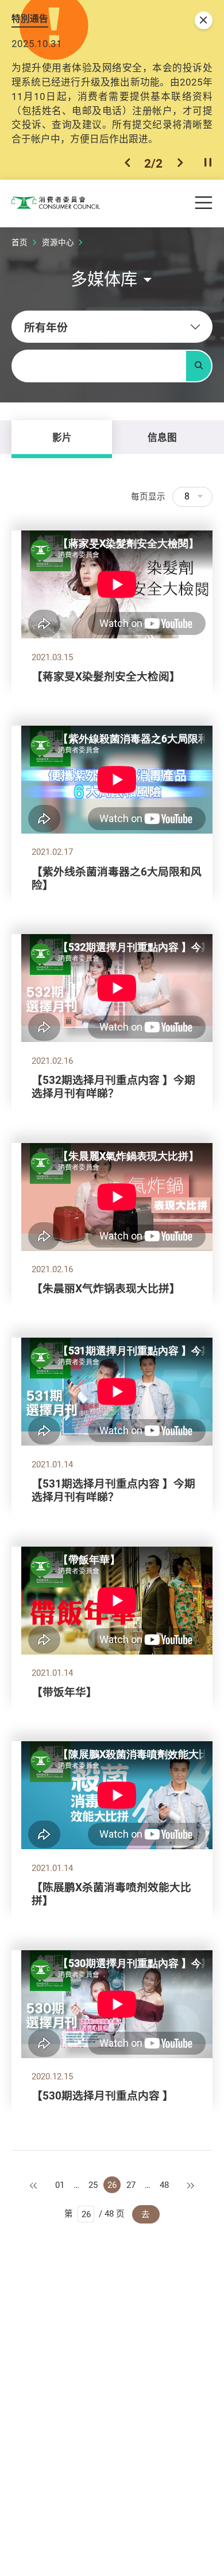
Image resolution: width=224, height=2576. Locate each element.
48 (164, 2185)
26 (112, 2185)
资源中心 (58, 242)
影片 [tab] (62, 437)
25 (93, 2185)
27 (131, 2185)
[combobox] (112, 327)
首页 (20, 242)
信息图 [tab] (162, 437)
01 (60, 2185)
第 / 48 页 (94, 2213)
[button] (128, 163)
